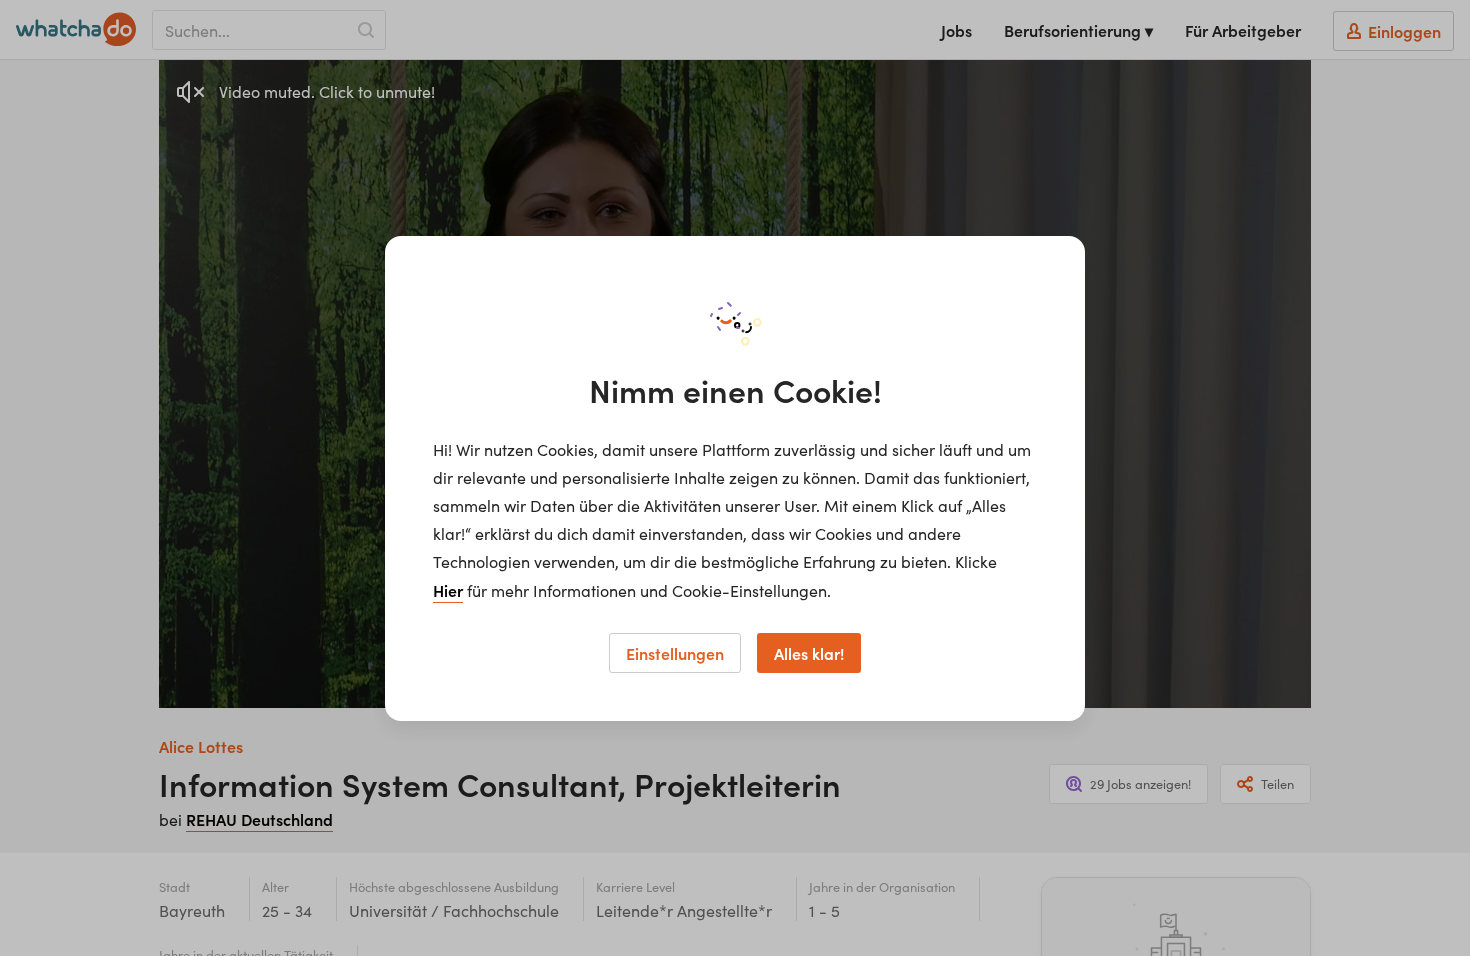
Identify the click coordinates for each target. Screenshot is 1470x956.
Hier (448, 590)
